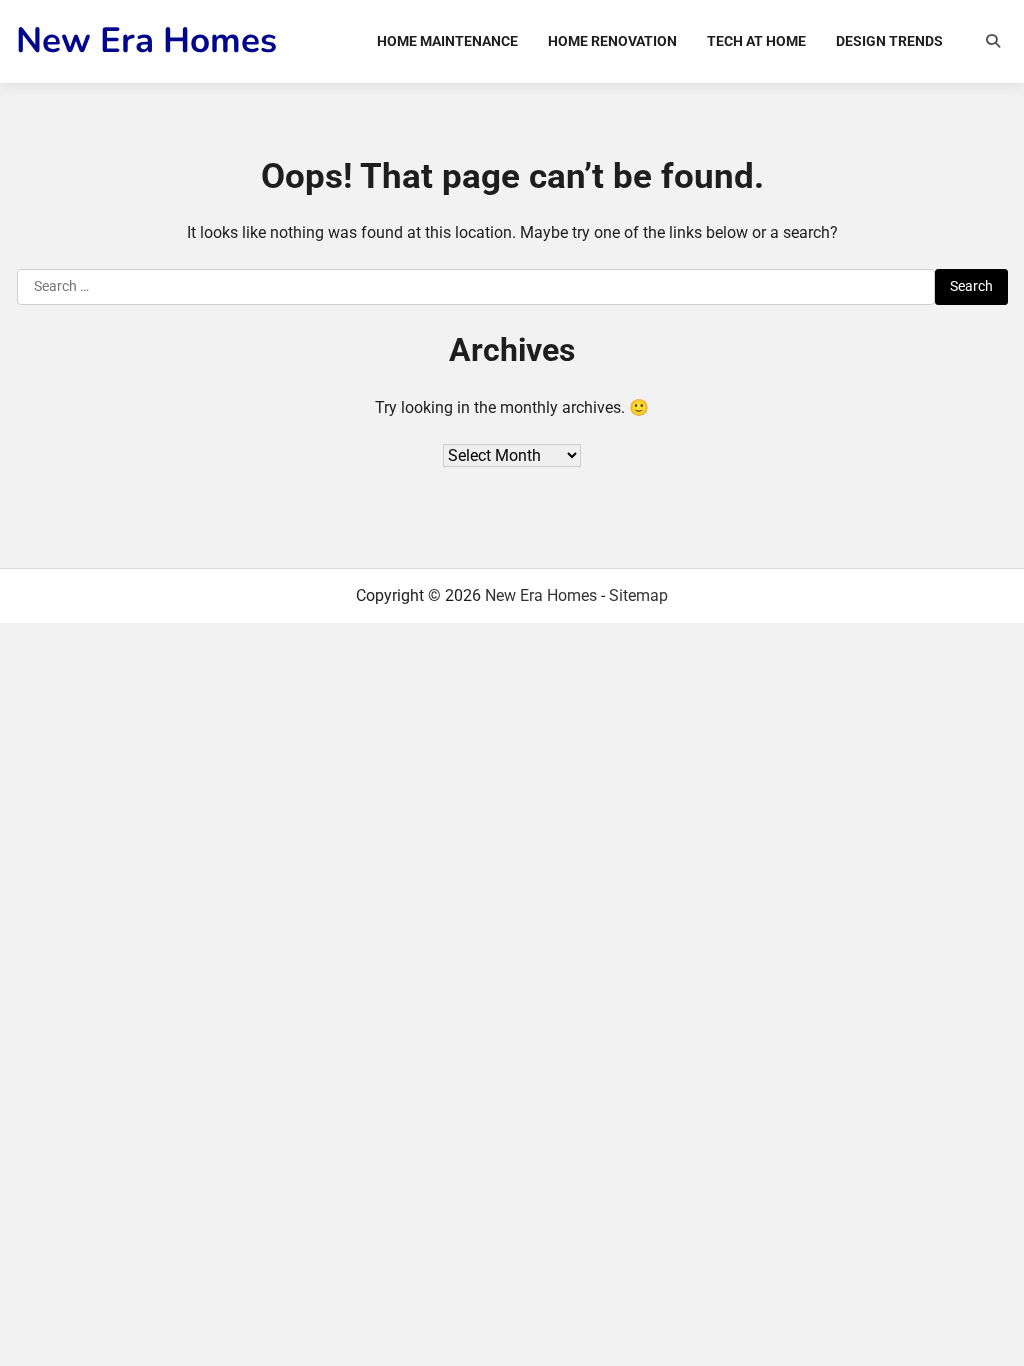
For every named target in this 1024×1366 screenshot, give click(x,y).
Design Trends (889, 41)
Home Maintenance (447, 41)
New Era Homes (146, 40)
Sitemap (638, 595)
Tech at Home (756, 41)
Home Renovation (612, 41)
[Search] (993, 41)
